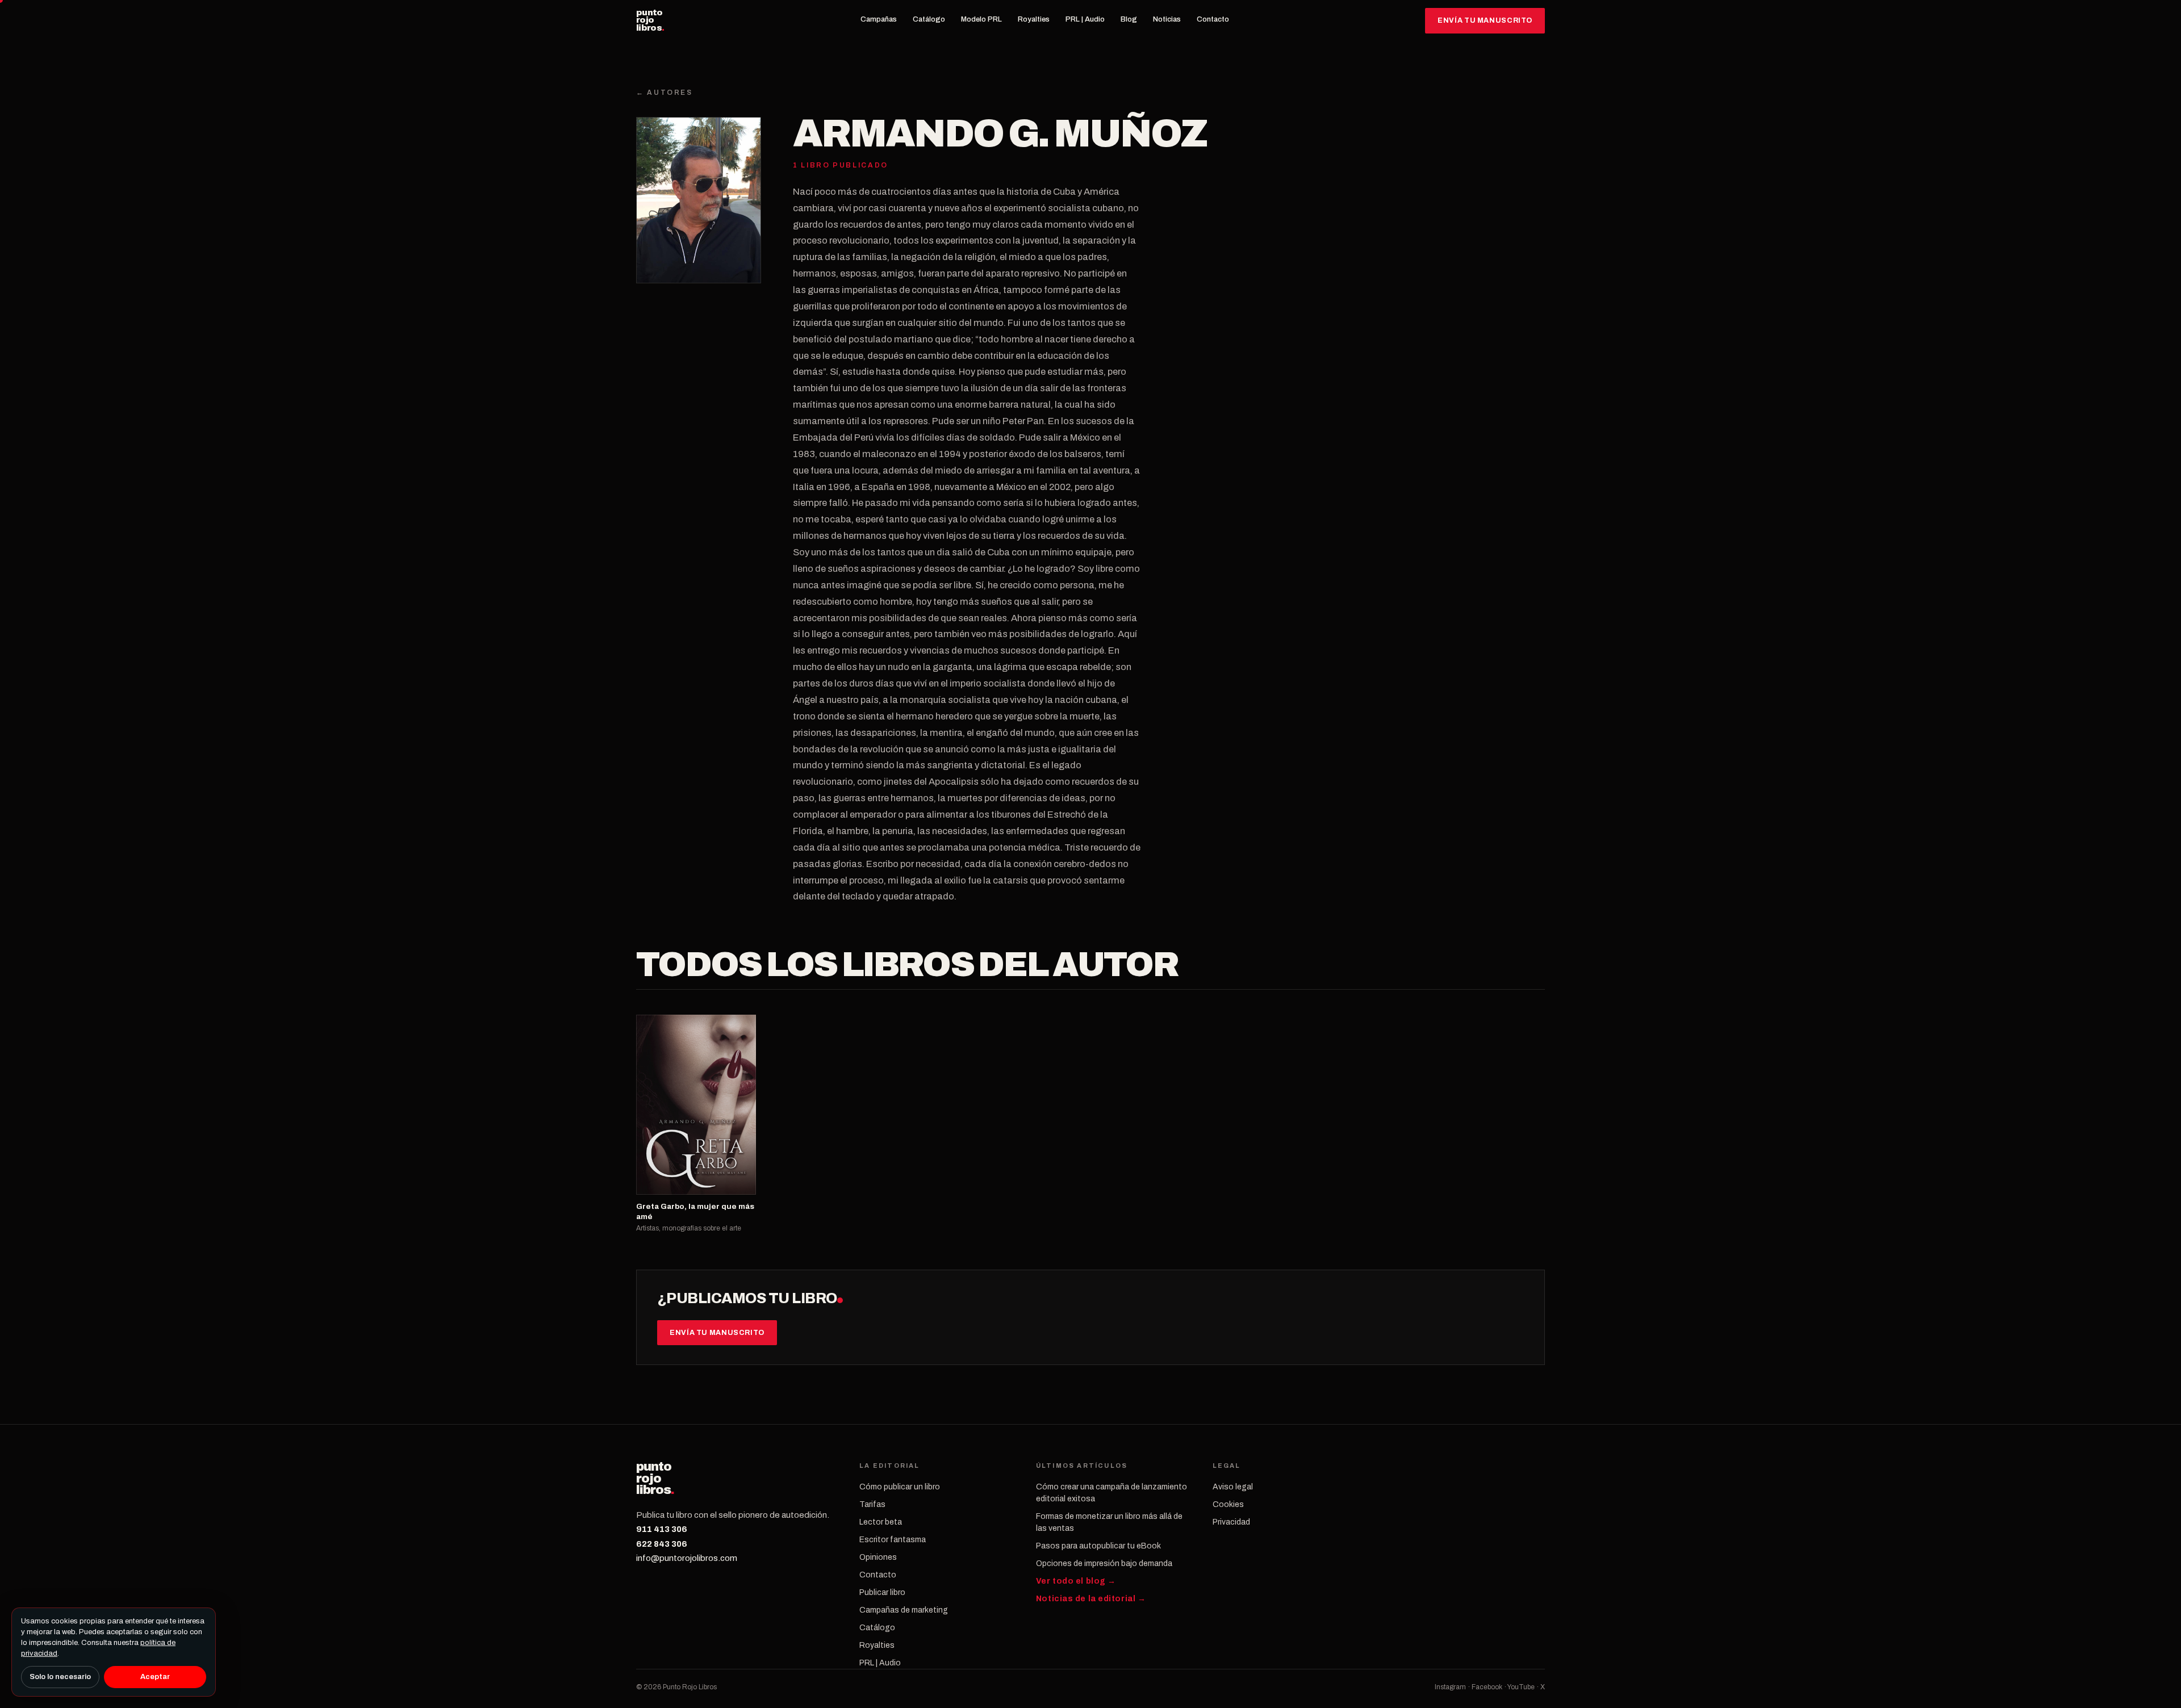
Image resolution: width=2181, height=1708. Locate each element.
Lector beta (881, 1522)
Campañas (879, 19)
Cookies (1228, 1504)
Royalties (1034, 19)
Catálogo (929, 19)
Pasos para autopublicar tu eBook (1098, 1546)
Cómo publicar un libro (900, 1487)
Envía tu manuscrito (1485, 20)
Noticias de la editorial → (1091, 1599)
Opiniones (878, 1557)
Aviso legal (1233, 1487)
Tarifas (872, 1504)
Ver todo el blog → (1076, 1581)
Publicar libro (882, 1592)
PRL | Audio (1085, 19)
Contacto (1213, 19)
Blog (1129, 19)
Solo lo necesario (60, 1677)
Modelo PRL (981, 19)
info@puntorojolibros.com (687, 1558)
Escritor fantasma (893, 1540)
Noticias (1167, 19)
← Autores (665, 93)
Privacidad (1231, 1522)
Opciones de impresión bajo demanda (1104, 1563)
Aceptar (155, 1677)
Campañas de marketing (904, 1610)
